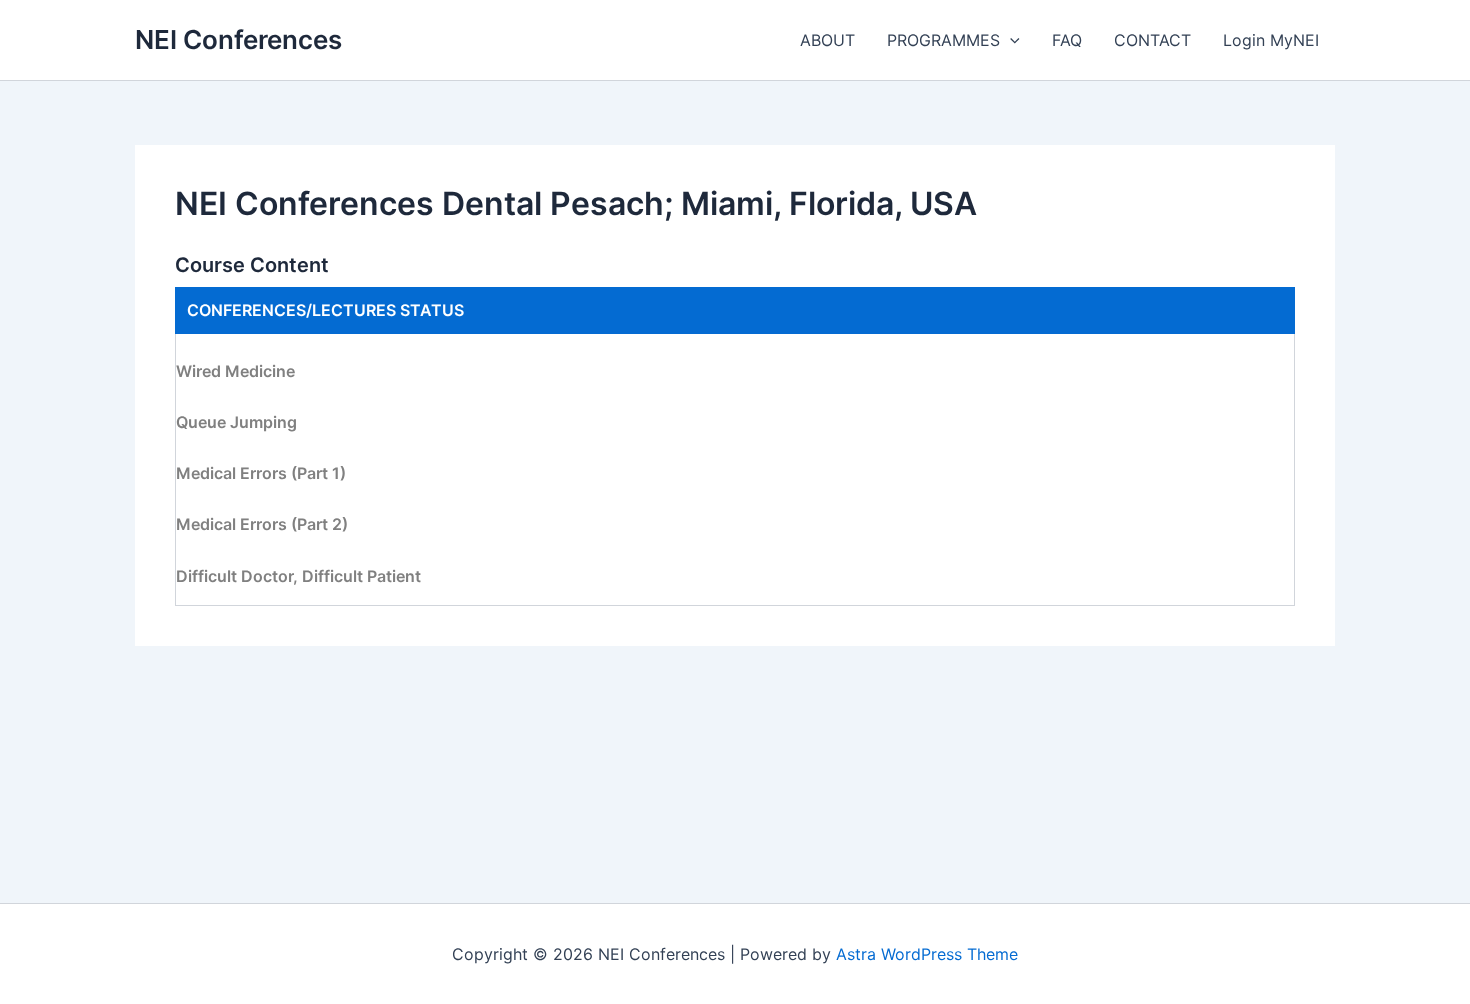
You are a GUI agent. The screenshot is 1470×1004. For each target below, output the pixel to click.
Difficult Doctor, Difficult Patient (298, 576)
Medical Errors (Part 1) (261, 473)
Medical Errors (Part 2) (262, 524)
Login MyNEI (1271, 40)
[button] (1010, 40)
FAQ (1067, 40)
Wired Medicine (235, 371)
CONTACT (1152, 40)
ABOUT (827, 40)
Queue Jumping (236, 422)
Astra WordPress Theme (927, 954)
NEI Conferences (238, 39)
